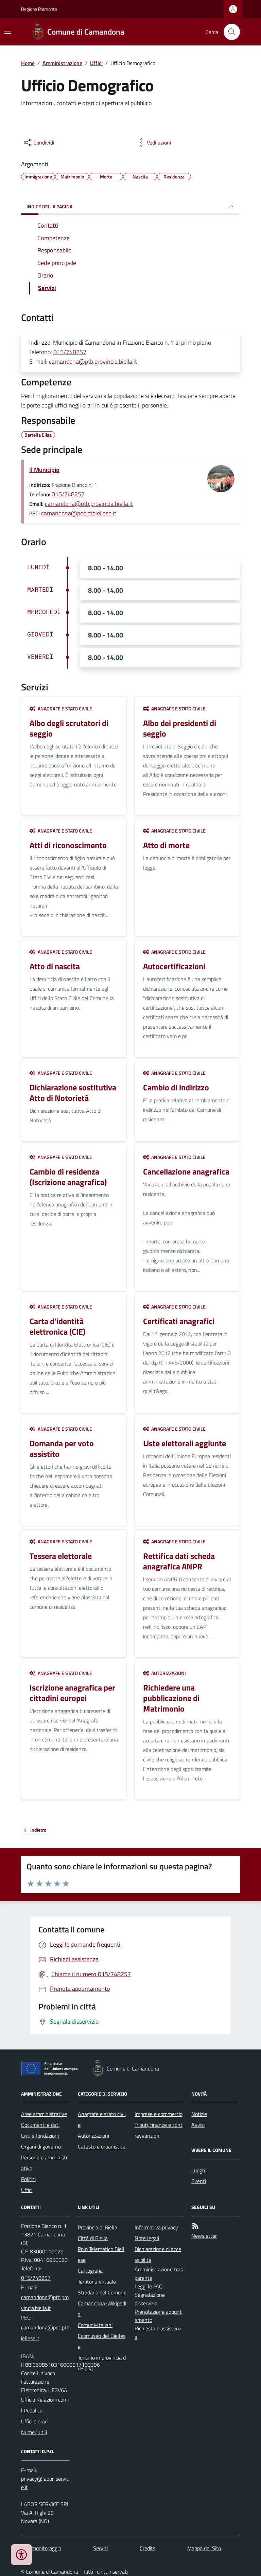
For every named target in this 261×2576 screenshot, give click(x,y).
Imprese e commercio (159, 2114)
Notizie (199, 2114)
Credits (147, 2548)
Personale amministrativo (44, 2163)
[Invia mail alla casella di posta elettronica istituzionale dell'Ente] (45, 2303)
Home (28, 63)
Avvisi (198, 2125)
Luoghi (199, 2170)
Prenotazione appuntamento (158, 2316)
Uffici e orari (34, 2421)
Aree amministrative (44, 2114)
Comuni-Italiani (95, 2325)
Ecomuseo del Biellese (102, 2341)
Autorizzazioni (93, 2136)
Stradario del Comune (102, 2292)
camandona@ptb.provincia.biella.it (93, 361)
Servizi (100, 2548)
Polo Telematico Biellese (101, 2254)
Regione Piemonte (39, 9)
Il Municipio (44, 470)
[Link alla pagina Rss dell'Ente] (195, 2226)
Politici (28, 2179)
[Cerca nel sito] (229, 32)
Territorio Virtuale (97, 2282)
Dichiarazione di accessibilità (158, 2254)
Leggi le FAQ (149, 2286)
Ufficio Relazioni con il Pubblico (45, 2405)
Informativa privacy (156, 2227)
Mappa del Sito (204, 2548)
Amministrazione (62, 63)
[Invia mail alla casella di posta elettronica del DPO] (45, 2483)
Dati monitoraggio (41, 2548)
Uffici (96, 63)
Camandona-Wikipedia (102, 2309)
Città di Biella (93, 2238)
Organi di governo (41, 2146)
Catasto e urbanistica (102, 2146)
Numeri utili (34, 2432)
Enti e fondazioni (40, 2136)
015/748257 (70, 352)
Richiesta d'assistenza (158, 2333)
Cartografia (90, 2271)
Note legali (147, 2238)
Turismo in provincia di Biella (102, 2363)
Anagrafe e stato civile (102, 2119)
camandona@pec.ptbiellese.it (79, 513)
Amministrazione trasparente (159, 2274)
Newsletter (204, 2236)
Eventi (199, 2181)
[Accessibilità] (21, 2555)
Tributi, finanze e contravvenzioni (159, 2130)
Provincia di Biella (98, 2227)
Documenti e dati (40, 2125)
